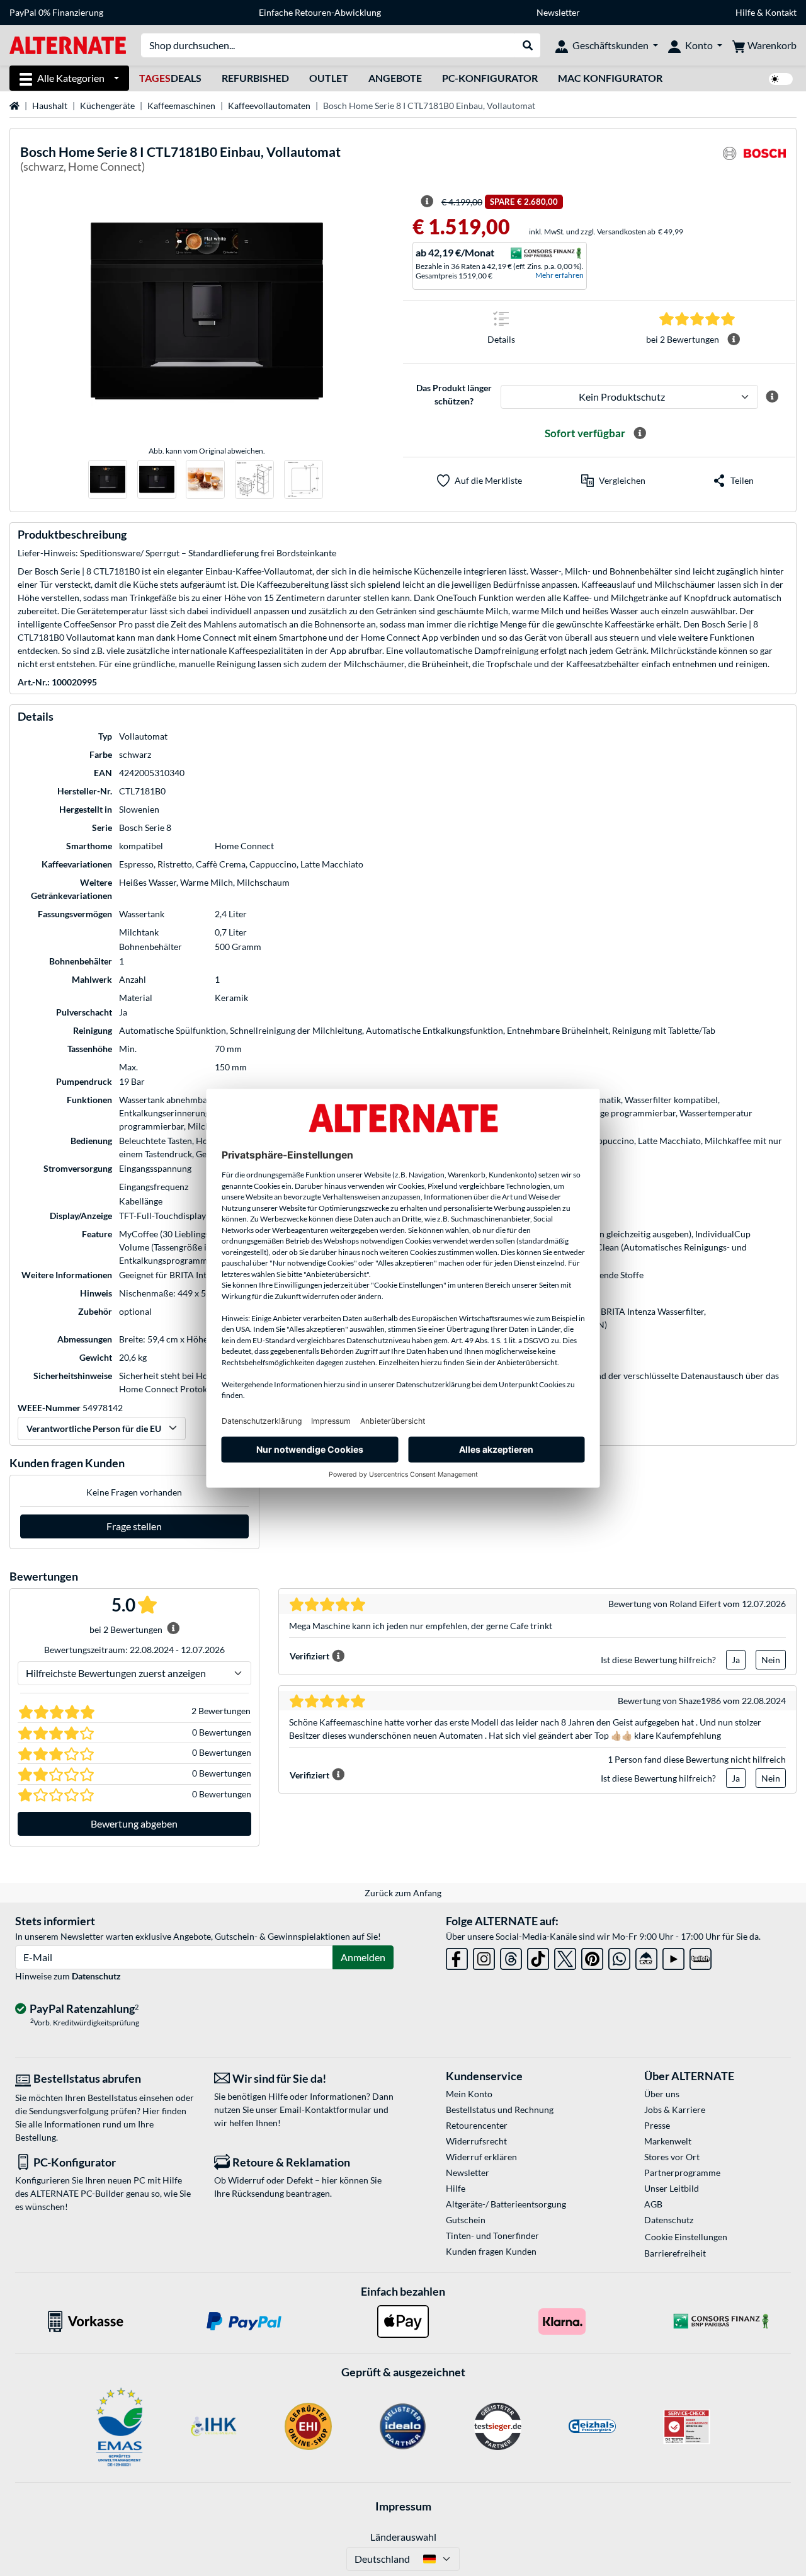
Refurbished (255, 78)
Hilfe (745, 12)
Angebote (395, 78)
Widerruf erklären (481, 2157)
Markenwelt (668, 2141)
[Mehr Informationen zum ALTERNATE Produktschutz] (772, 397)
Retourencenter (477, 2125)
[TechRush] (646, 1956)
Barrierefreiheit (675, 2253)
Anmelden (363, 1957)
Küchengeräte (107, 106)
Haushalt (50, 106)
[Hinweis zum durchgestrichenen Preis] (427, 202)
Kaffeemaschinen (181, 106)
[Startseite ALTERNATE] (68, 44)
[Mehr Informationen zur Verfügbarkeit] (640, 433)
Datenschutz (96, 1976)
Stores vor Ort (672, 2157)
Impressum (403, 2506)
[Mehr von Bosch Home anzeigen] (754, 161)
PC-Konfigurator (490, 78)
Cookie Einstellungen (686, 2237)
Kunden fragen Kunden (491, 2251)
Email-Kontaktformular (326, 2109)
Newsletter (558, 12)
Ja (736, 1660)
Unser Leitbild (672, 2188)
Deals (170, 78)
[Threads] (511, 1956)
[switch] (781, 79)
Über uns (662, 2094)
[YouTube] (673, 1956)
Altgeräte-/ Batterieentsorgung (506, 2204)
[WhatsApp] (619, 1956)
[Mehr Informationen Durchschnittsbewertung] (734, 340)
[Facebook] (457, 1956)
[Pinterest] (592, 1956)
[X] (565, 1956)
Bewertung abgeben (134, 1823)
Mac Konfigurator (610, 78)
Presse (657, 2125)
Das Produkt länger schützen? (454, 394)
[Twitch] (701, 1956)
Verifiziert (309, 1656)
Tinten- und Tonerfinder (492, 2235)
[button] (613, 481)
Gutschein (466, 2220)
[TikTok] (538, 1956)
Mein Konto (469, 2094)
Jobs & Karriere (675, 2109)
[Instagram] (484, 1956)
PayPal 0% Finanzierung (56, 12)
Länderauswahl (403, 2537)
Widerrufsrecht (476, 2141)
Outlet (329, 78)
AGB (653, 2204)
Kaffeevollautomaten (269, 106)
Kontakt (781, 12)
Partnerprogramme (682, 2172)
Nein (771, 1660)
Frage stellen (134, 1526)
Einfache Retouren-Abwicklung (320, 12)
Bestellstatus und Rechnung (500, 2109)
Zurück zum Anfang (403, 1893)
